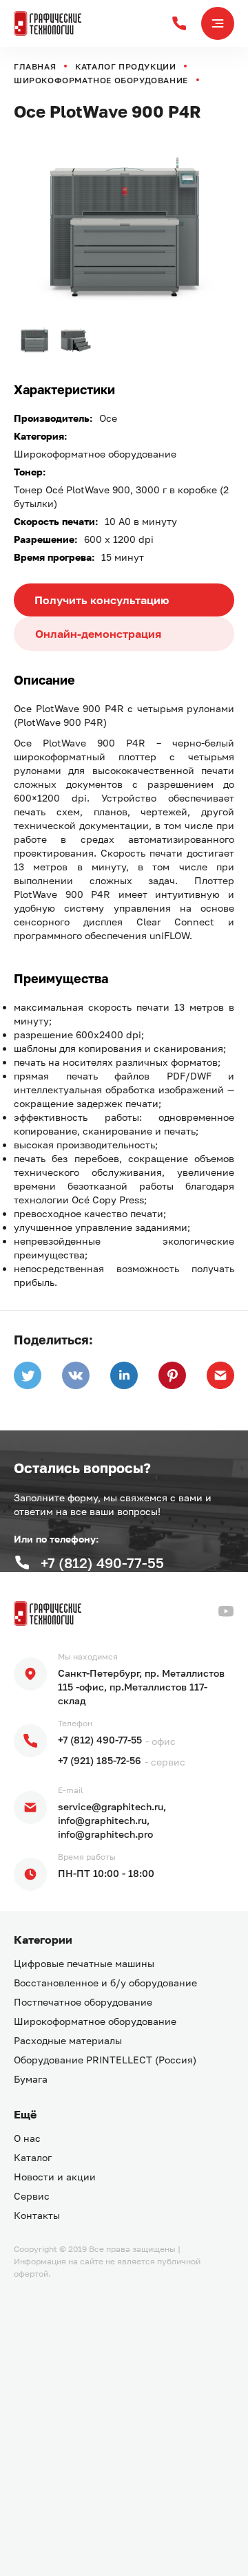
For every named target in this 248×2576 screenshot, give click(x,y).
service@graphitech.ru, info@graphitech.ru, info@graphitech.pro (112, 1820)
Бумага (31, 2079)
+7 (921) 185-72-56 (100, 1760)
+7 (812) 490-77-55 (100, 1740)
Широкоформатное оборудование (101, 80)
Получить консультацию (102, 600)
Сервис (32, 2196)
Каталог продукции (125, 66)
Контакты (37, 2215)
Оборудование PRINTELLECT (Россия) (105, 2060)
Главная (35, 66)
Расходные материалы (68, 2040)
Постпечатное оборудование (83, 2002)
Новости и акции (55, 2177)
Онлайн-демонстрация (98, 634)
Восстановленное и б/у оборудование (105, 1983)
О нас (27, 2138)
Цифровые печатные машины (84, 1963)
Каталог (33, 2157)
